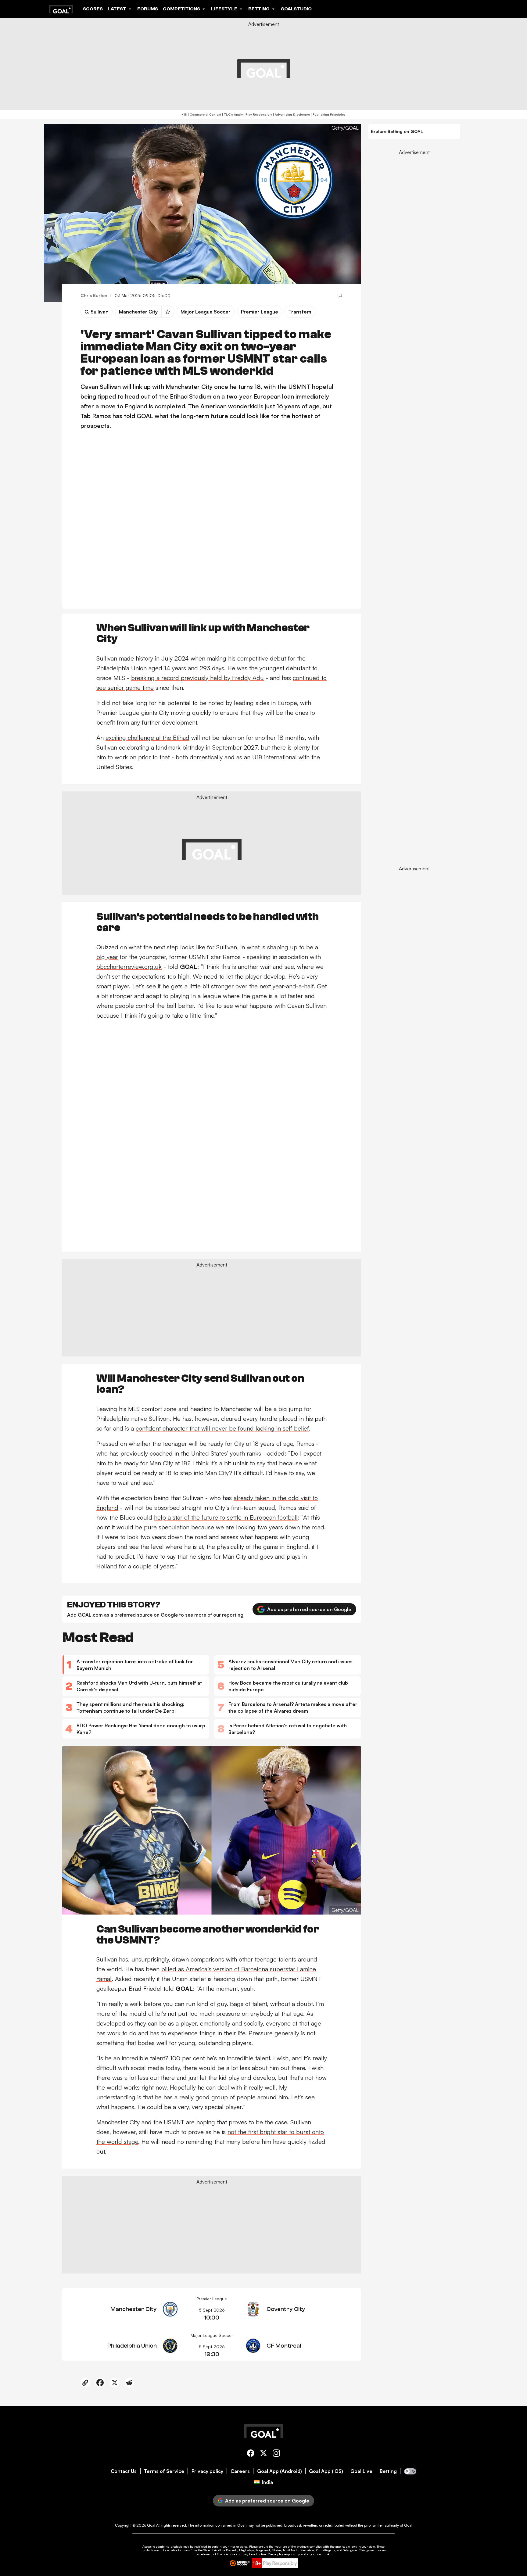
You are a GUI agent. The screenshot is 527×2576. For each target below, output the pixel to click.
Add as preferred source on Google (309, 1609)
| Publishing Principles (328, 114)
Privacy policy (207, 2471)
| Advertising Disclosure (291, 114)
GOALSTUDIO (296, 9)
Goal (151, 2525)
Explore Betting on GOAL (397, 131)
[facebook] (251, 2454)
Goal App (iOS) (326, 2471)
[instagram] (276, 2454)
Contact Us (124, 2471)
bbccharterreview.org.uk (129, 967)
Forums (148, 9)
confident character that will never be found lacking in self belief (222, 1428)
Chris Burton (94, 295)
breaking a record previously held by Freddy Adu (197, 678)
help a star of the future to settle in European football (226, 1517)
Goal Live (361, 2471)
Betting (388, 2471)
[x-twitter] (263, 2454)
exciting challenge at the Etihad (147, 738)
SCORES (93, 9)
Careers (240, 2471)
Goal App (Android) (280, 2471)
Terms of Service (164, 2471)
